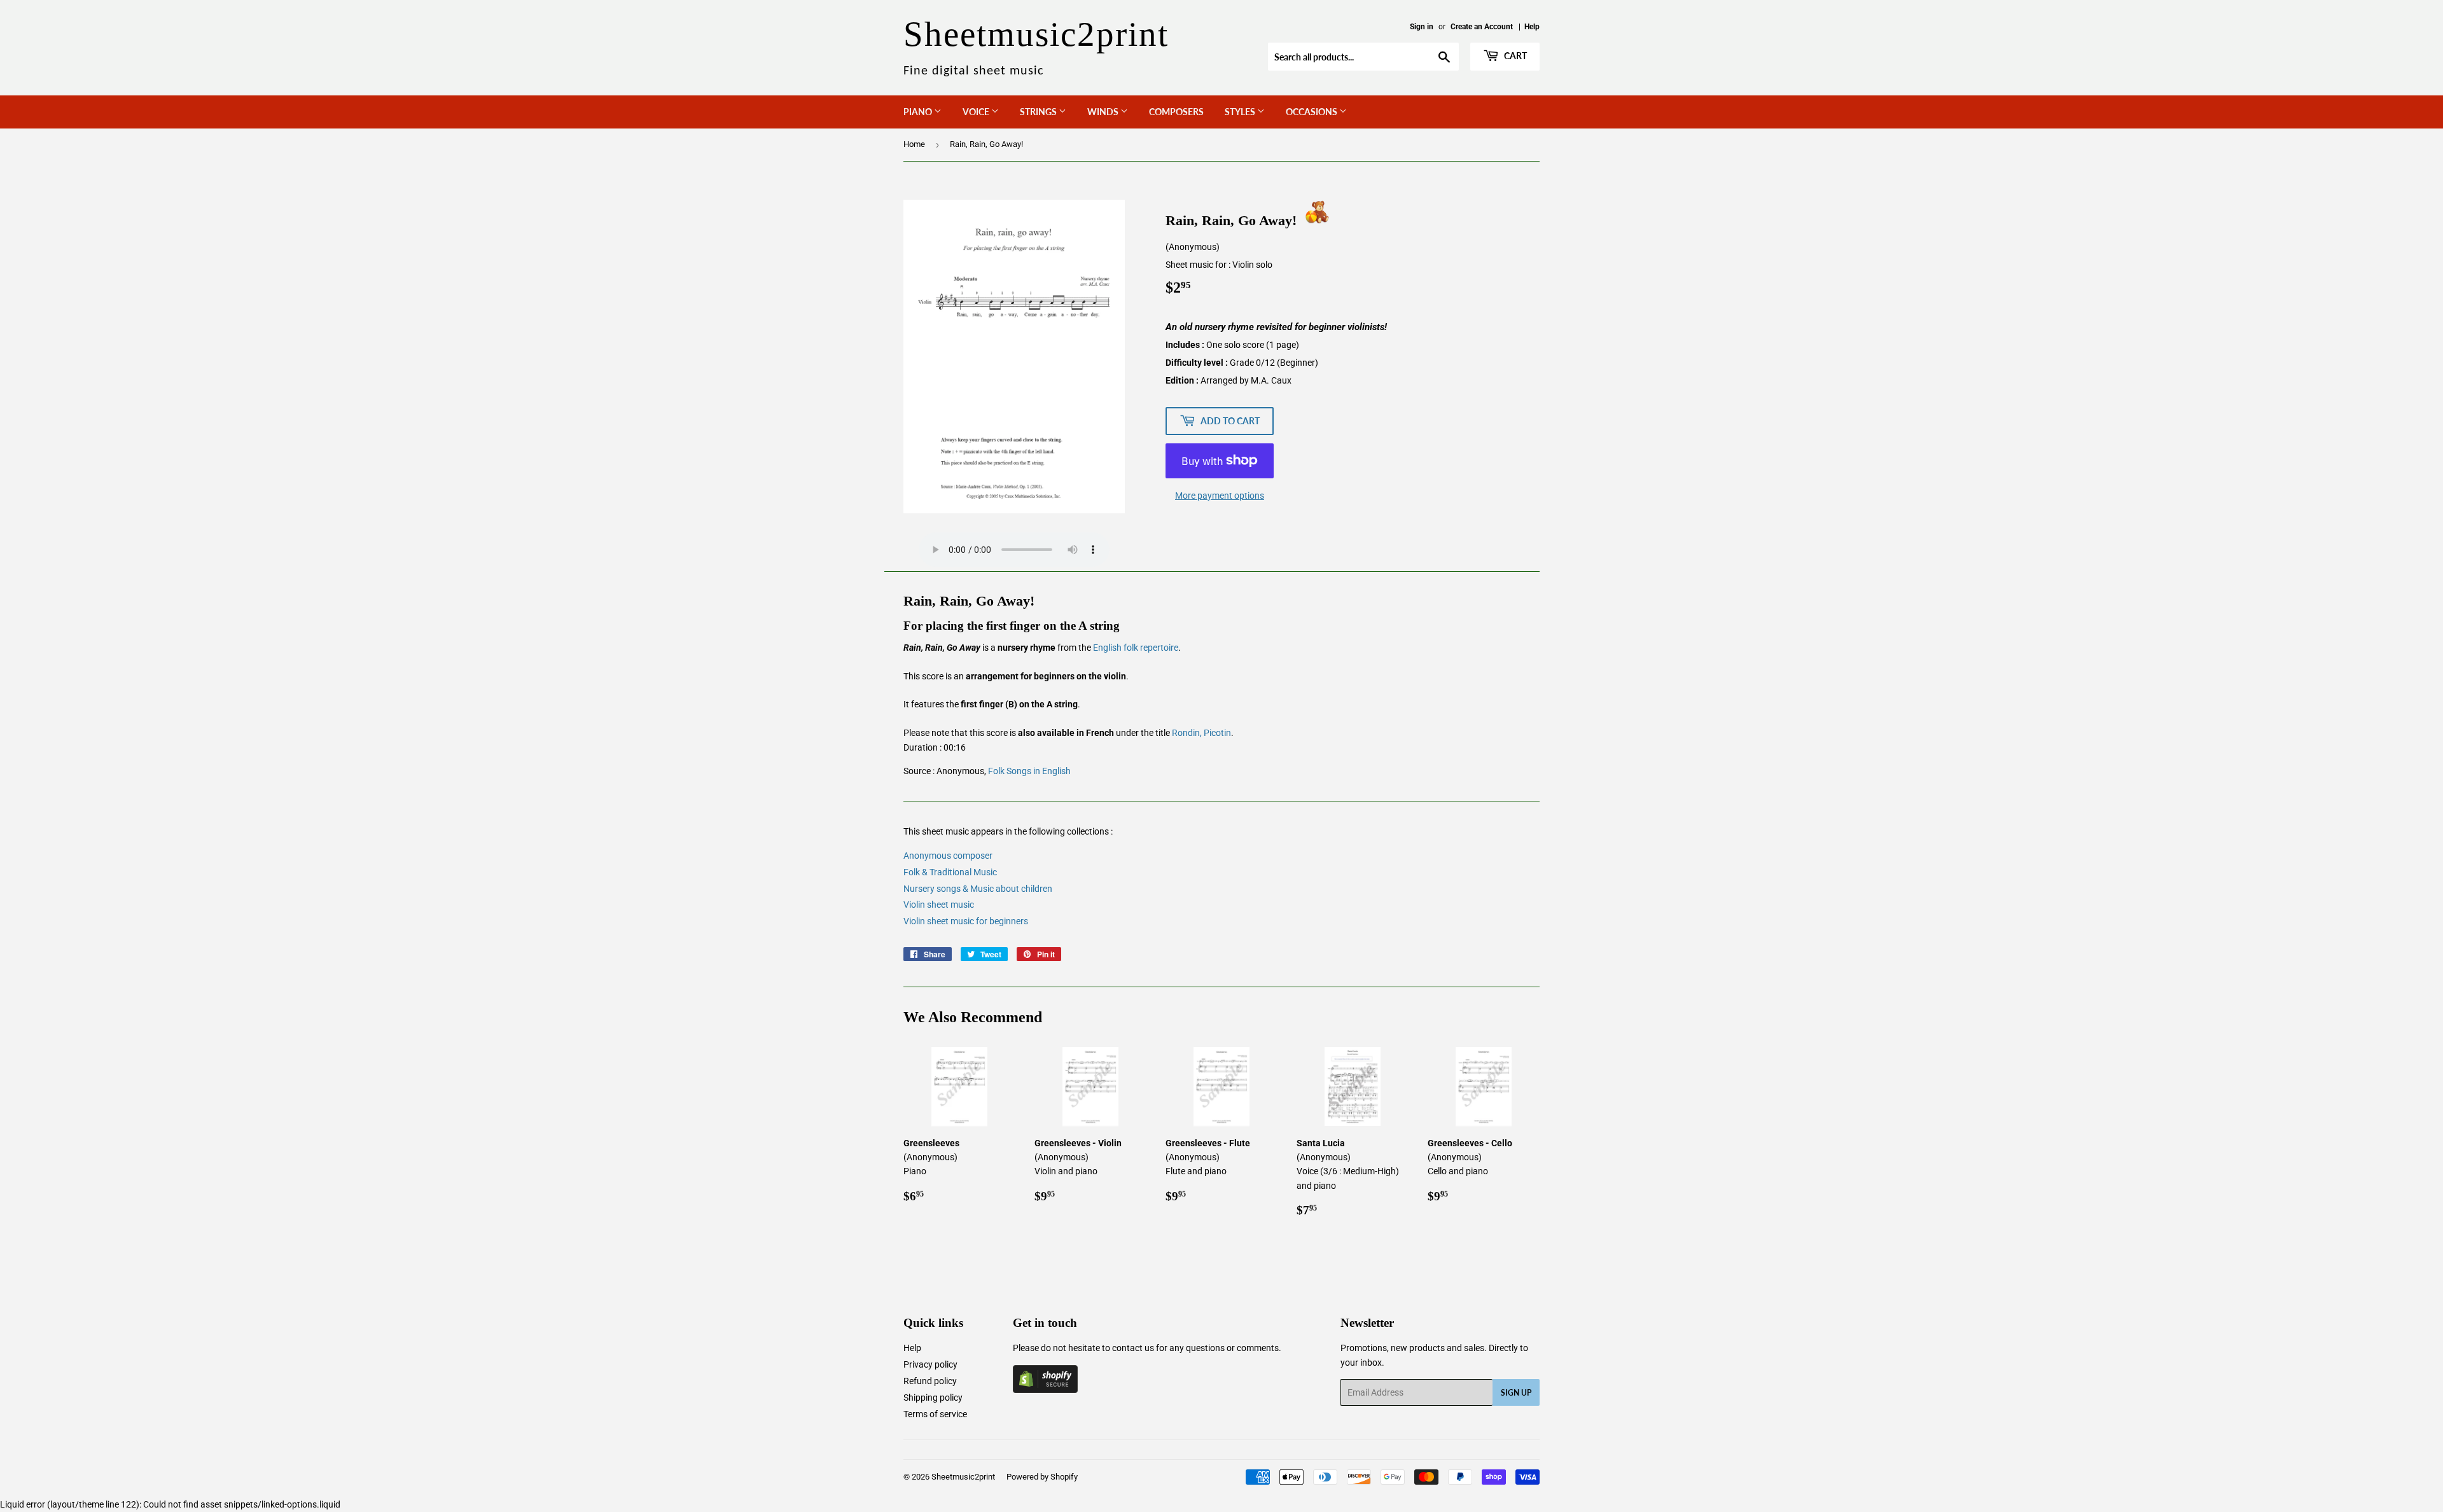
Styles (1241, 112)
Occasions (1312, 112)
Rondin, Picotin (1201, 733)
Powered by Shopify (1042, 1477)
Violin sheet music (939, 905)
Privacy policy (930, 1364)
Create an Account (1482, 27)
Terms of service (935, 1414)
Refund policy (930, 1381)
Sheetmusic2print (963, 1477)
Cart (1514, 56)
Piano (919, 112)
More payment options (1220, 496)
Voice (977, 112)
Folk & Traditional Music (950, 872)
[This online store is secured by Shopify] (1045, 1390)
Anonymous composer (948, 856)
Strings (1039, 112)
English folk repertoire (1136, 648)
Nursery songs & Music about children (978, 889)
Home (914, 144)
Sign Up (1516, 1393)
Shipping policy (933, 1398)
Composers (1176, 112)
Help (1532, 27)
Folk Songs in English (1029, 771)
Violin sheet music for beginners (966, 921)
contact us (1133, 1348)
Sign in (1422, 27)
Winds (1104, 112)
